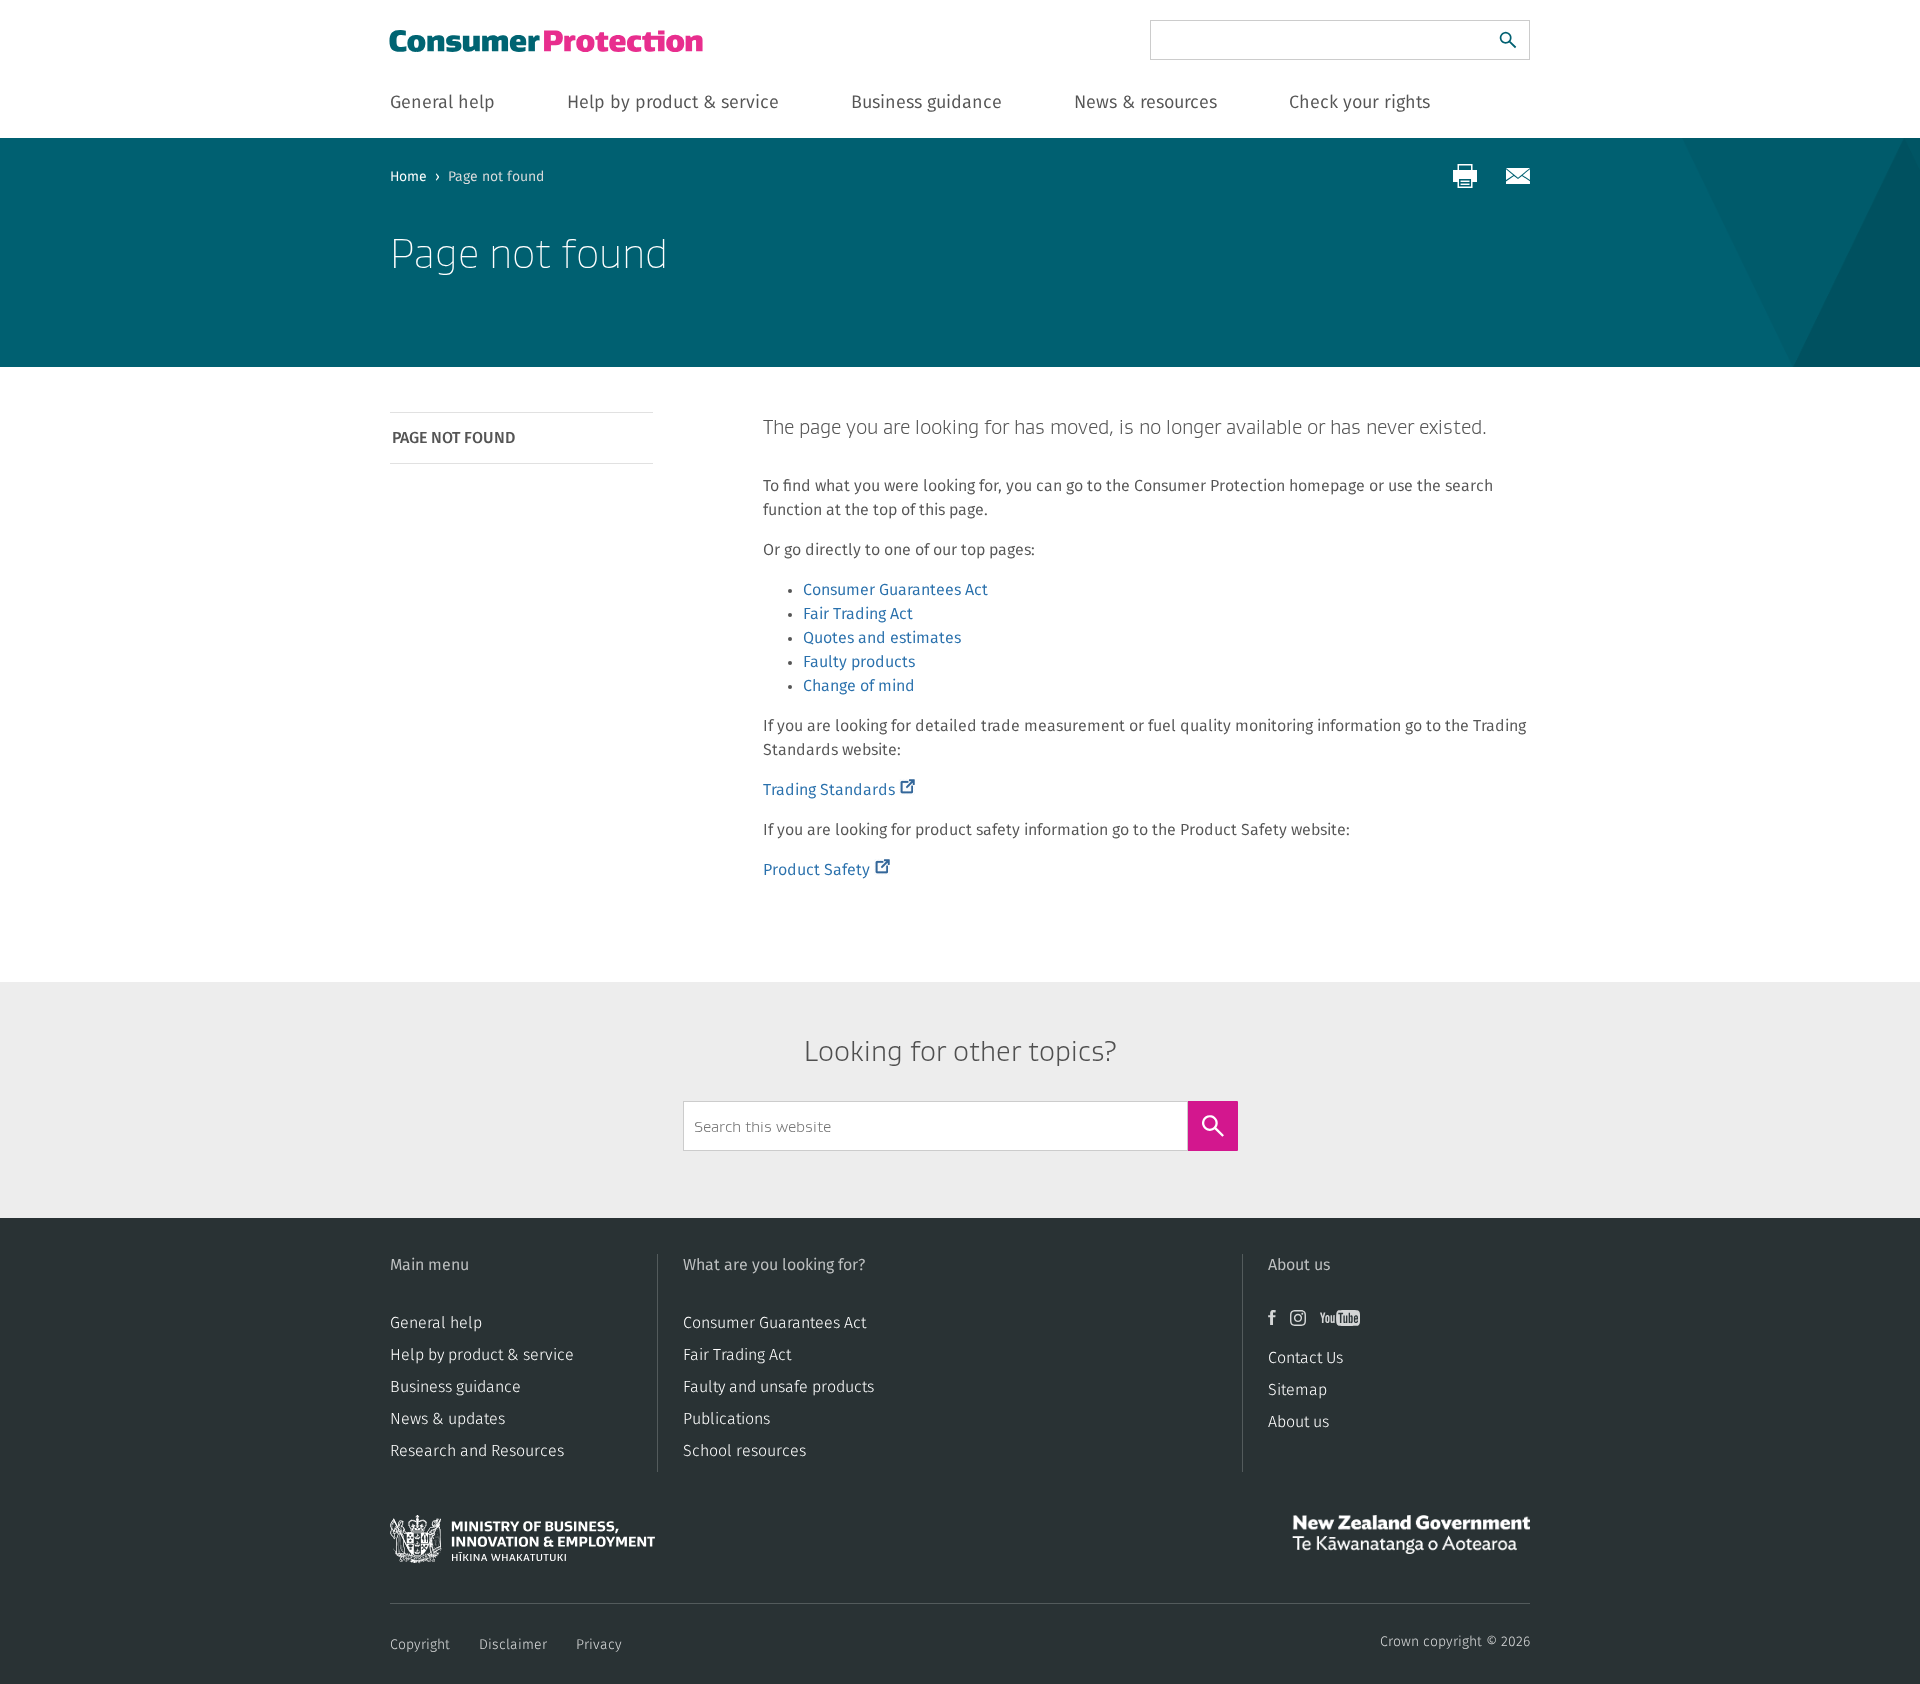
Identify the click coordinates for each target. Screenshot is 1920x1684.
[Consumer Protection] (548, 40)
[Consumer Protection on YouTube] (1345, 1325)
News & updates (447, 1419)
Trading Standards (839, 790)
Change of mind (859, 686)
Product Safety (826, 870)
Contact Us (1305, 1358)
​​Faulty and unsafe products (778, 1387)
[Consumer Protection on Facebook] (1279, 1325)
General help (436, 1323)
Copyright (420, 1645)
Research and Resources (477, 1451)
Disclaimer (513, 1645)
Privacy (599, 1645)
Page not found (453, 438)
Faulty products (859, 662)
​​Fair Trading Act (737, 1355)
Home (408, 177)
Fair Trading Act (858, 614)
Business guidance (455, 1387)
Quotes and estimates (882, 638)
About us (1298, 1422)
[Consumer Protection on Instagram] (1305, 1325)
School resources (744, 1451)
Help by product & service (482, 1355)
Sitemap (1297, 1390)
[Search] (1508, 40)
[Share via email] (1518, 176)
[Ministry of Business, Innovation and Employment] (522, 1545)
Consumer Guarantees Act (895, 590)
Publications (726, 1419)
